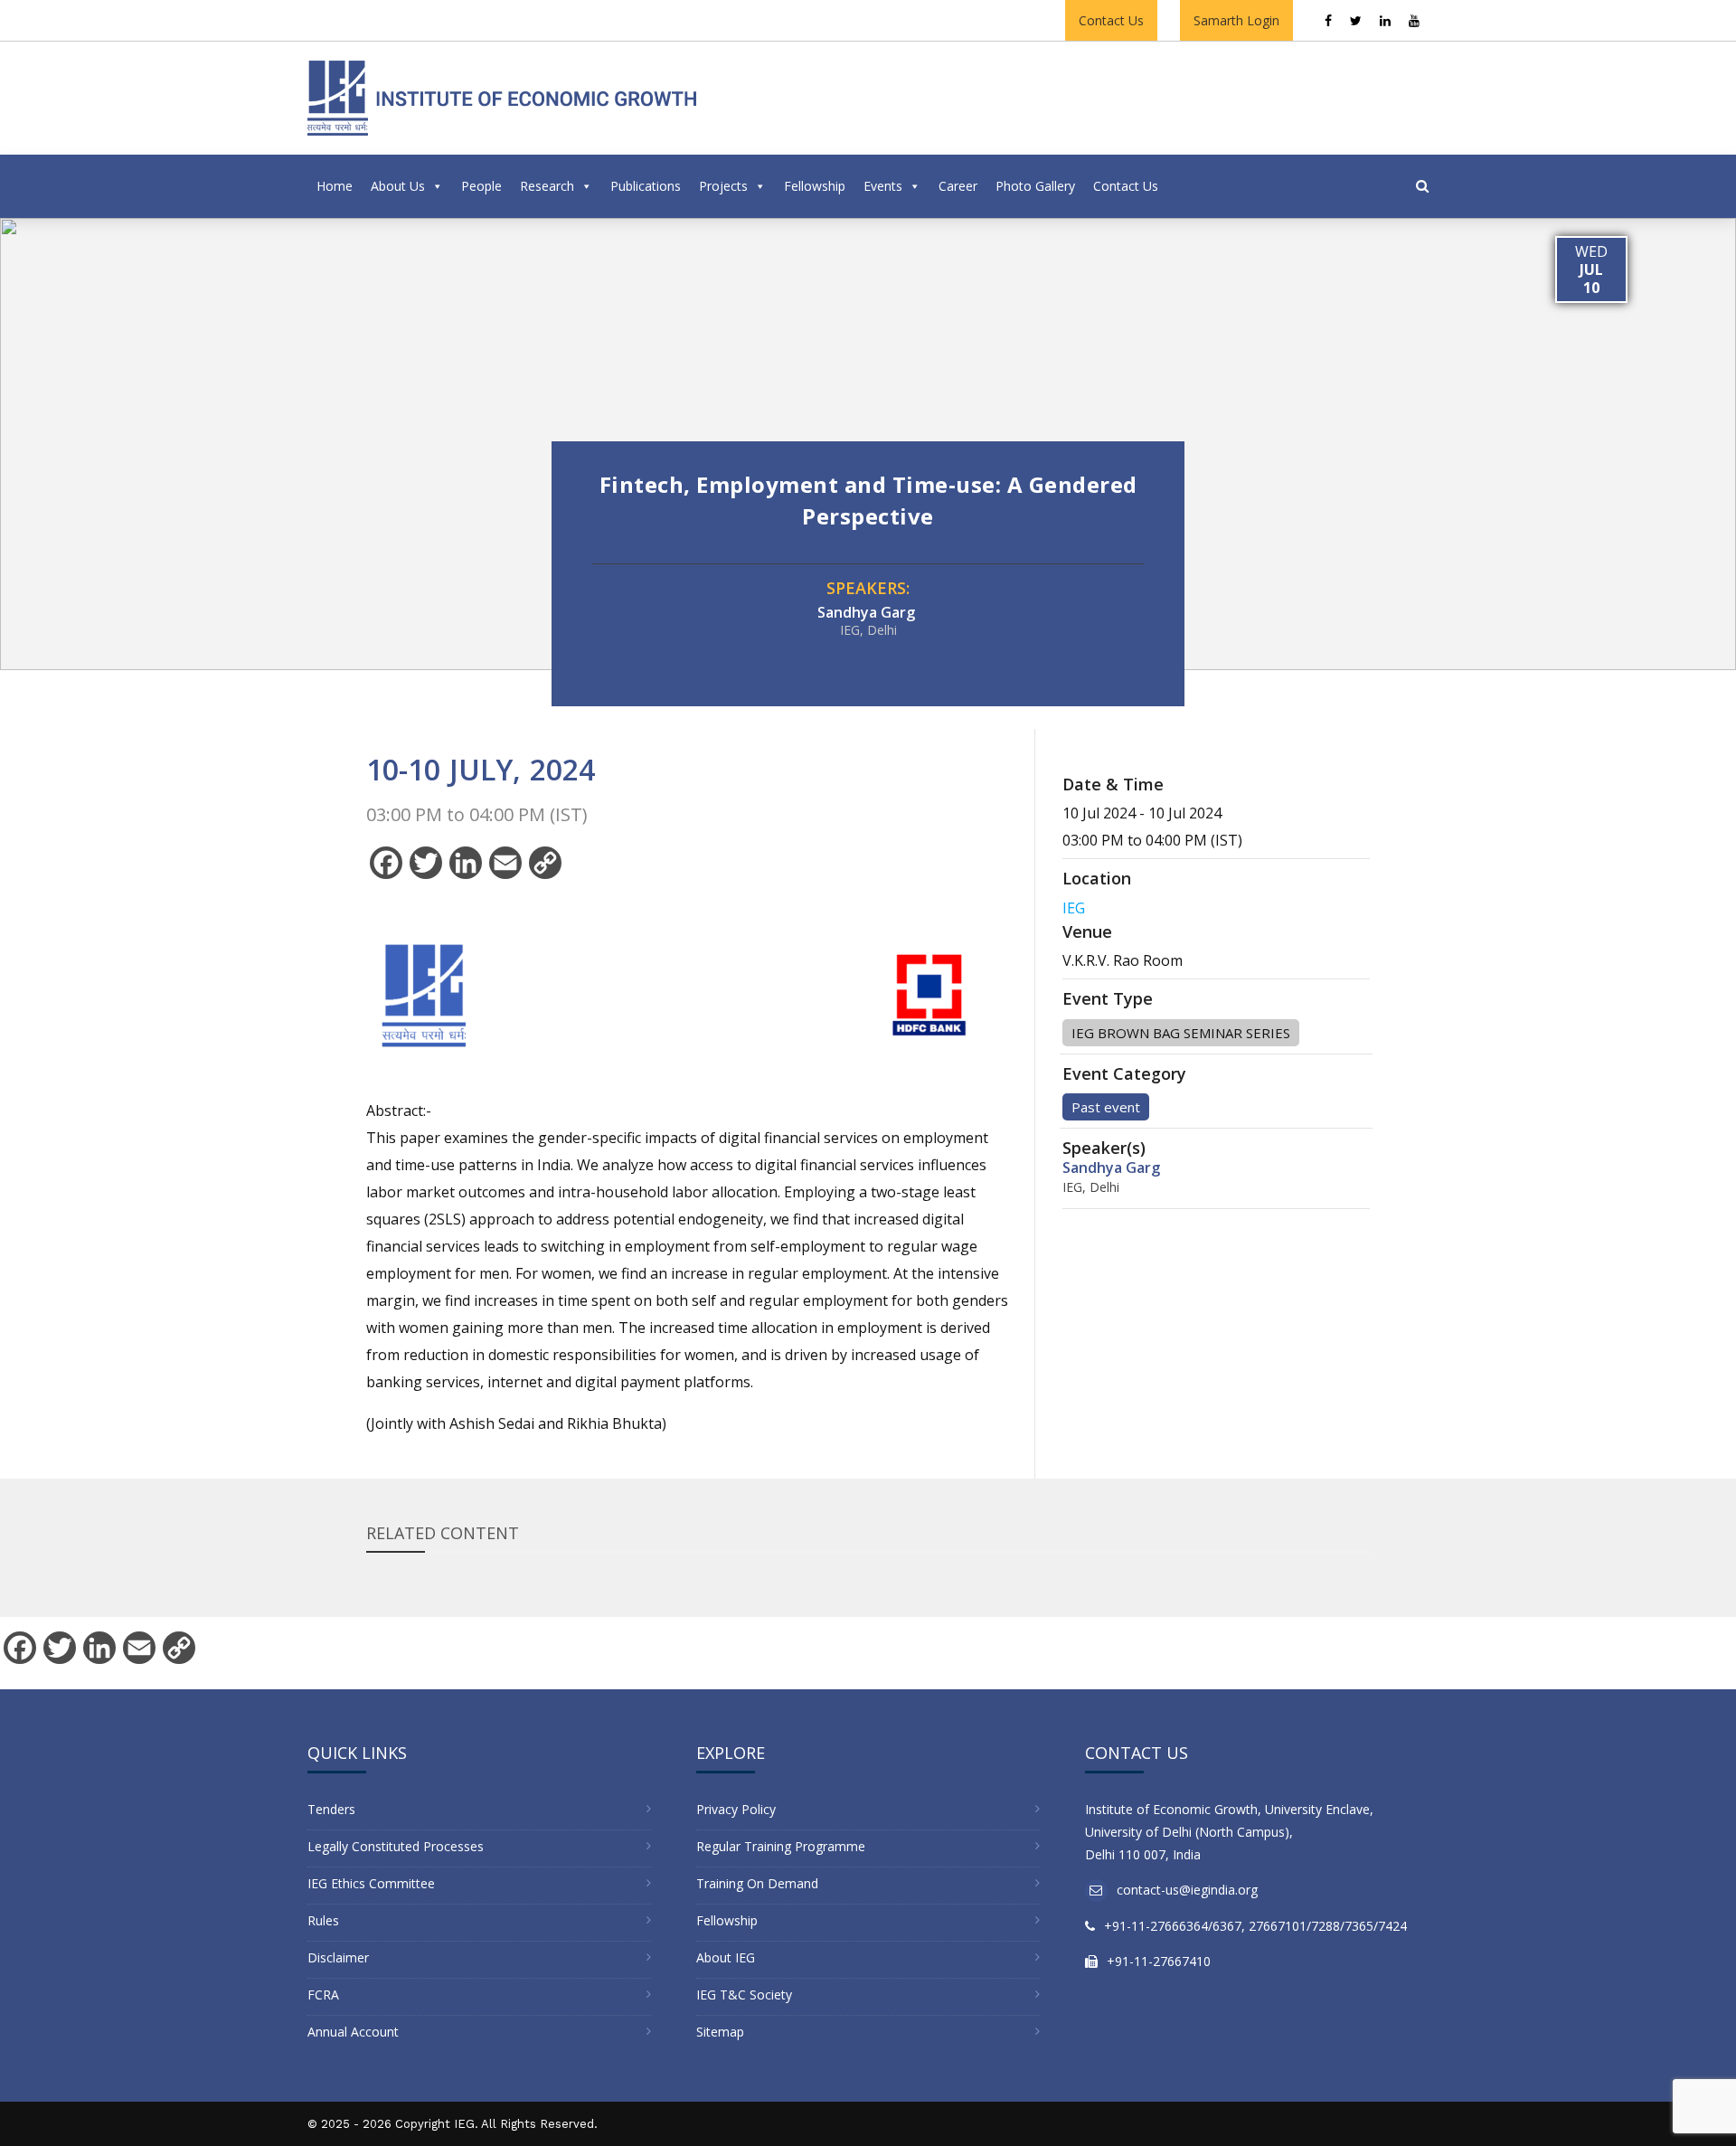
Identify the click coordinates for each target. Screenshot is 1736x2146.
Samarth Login (1236, 20)
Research (547, 186)
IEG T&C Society (744, 1995)
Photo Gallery (1035, 186)
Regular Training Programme (781, 1846)
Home (335, 186)
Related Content (443, 1533)
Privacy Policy (736, 1809)
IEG (1074, 908)
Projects (723, 186)
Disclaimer (338, 1957)
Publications (646, 186)
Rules (323, 1920)
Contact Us (1111, 20)
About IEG (726, 1957)
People (481, 186)
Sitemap (720, 2032)
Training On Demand (757, 1883)
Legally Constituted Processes (396, 1846)
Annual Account (353, 2032)
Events (883, 186)
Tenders (331, 1809)
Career (958, 186)
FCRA (323, 1995)
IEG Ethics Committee (371, 1883)
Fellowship (815, 186)
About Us (398, 186)
